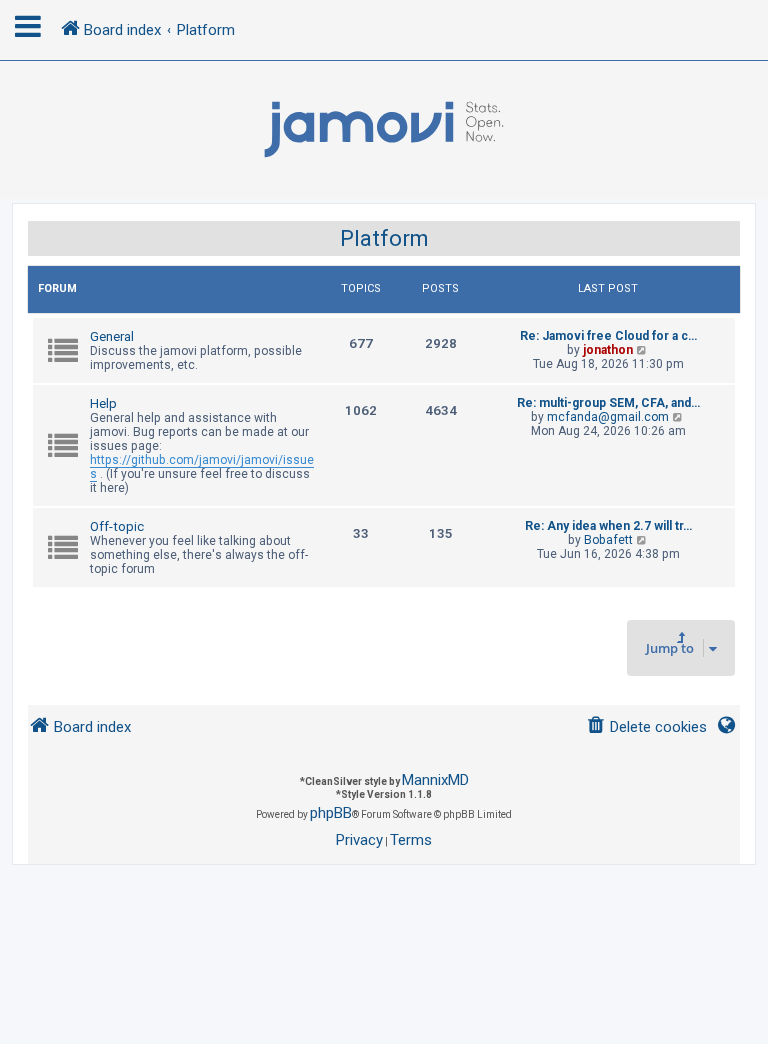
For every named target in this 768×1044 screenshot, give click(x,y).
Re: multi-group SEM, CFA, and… (608, 403)
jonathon (608, 350)
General (112, 336)
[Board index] (384, 130)
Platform (384, 238)
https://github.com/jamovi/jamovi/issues (202, 467)
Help (103, 403)
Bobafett (608, 540)
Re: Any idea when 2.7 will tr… (608, 526)
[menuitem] (646, 727)
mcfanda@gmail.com (608, 417)
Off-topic (117, 526)
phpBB (331, 813)
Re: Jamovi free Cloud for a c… (608, 336)
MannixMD (435, 780)
